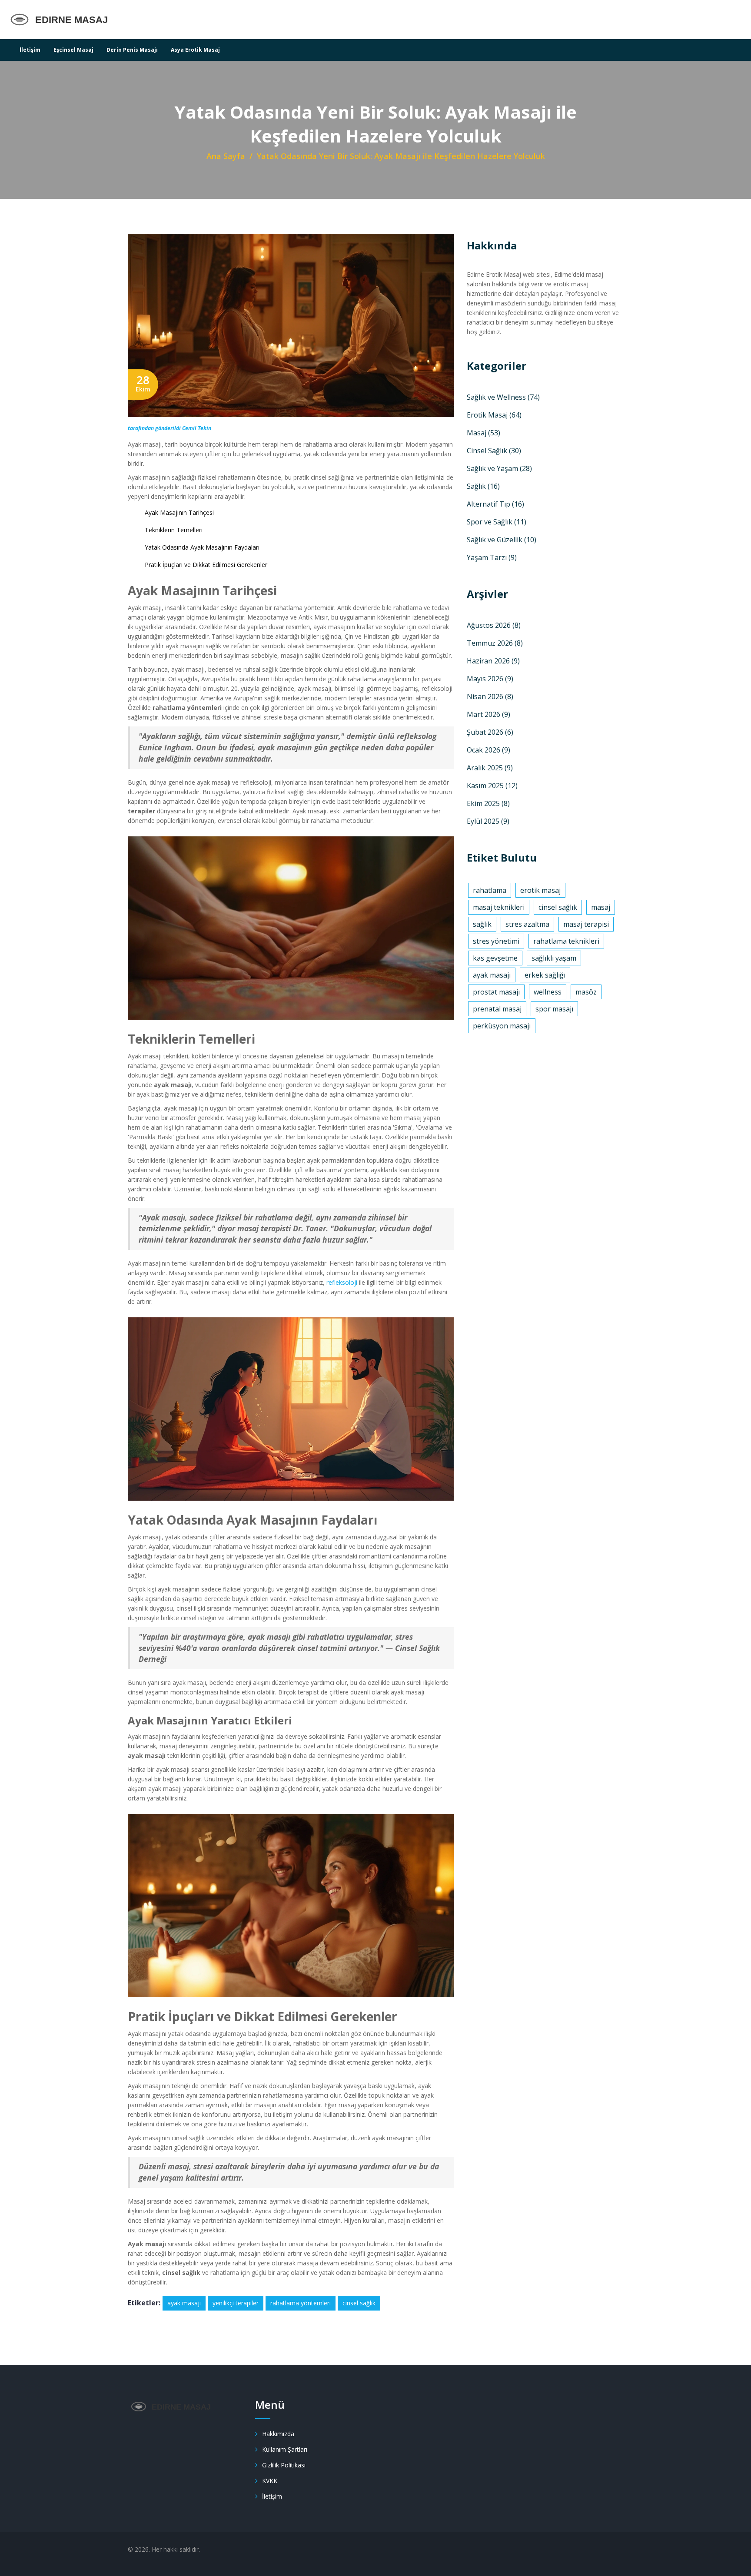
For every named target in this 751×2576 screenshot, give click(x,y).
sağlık (482, 924)
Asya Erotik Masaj (195, 50)
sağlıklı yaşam (554, 958)
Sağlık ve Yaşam (499, 468)
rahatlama (490, 890)
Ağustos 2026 (494, 625)
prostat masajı (496, 992)
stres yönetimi (496, 941)
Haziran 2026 (493, 661)
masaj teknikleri (499, 907)
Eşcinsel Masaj (73, 50)
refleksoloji (342, 1282)
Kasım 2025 (492, 786)
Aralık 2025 (490, 768)
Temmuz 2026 (495, 643)
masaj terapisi (586, 924)
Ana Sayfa (226, 156)
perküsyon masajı (502, 1026)
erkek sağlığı (545, 975)
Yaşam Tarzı (492, 557)
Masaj (483, 433)
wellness (548, 992)
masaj (601, 907)
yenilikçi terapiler (236, 2303)
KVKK (270, 2481)
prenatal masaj (497, 1009)
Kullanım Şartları (285, 2449)
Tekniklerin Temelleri (174, 530)
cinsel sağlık (359, 2303)
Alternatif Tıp (495, 504)
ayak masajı (184, 2303)
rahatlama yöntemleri (301, 2303)
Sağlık (483, 486)
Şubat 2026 (490, 732)
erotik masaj (540, 890)
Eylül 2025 (488, 821)
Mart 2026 (488, 714)
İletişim (30, 50)
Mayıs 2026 (490, 679)
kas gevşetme (495, 958)
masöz (586, 992)
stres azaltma (527, 924)
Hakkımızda (278, 2434)
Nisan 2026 (490, 696)
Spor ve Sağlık (497, 522)
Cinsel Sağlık (494, 451)
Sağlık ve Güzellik (502, 540)
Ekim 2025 (488, 803)
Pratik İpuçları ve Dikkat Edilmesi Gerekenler (206, 565)
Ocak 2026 (488, 750)
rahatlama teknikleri (566, 941)
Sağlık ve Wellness (503, 397)
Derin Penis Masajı (132, 50)
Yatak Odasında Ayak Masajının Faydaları (202, 547)
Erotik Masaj (494, 415)
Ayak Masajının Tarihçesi (179, 512)
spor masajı (554, 1009)
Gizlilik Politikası (284, 2465)
